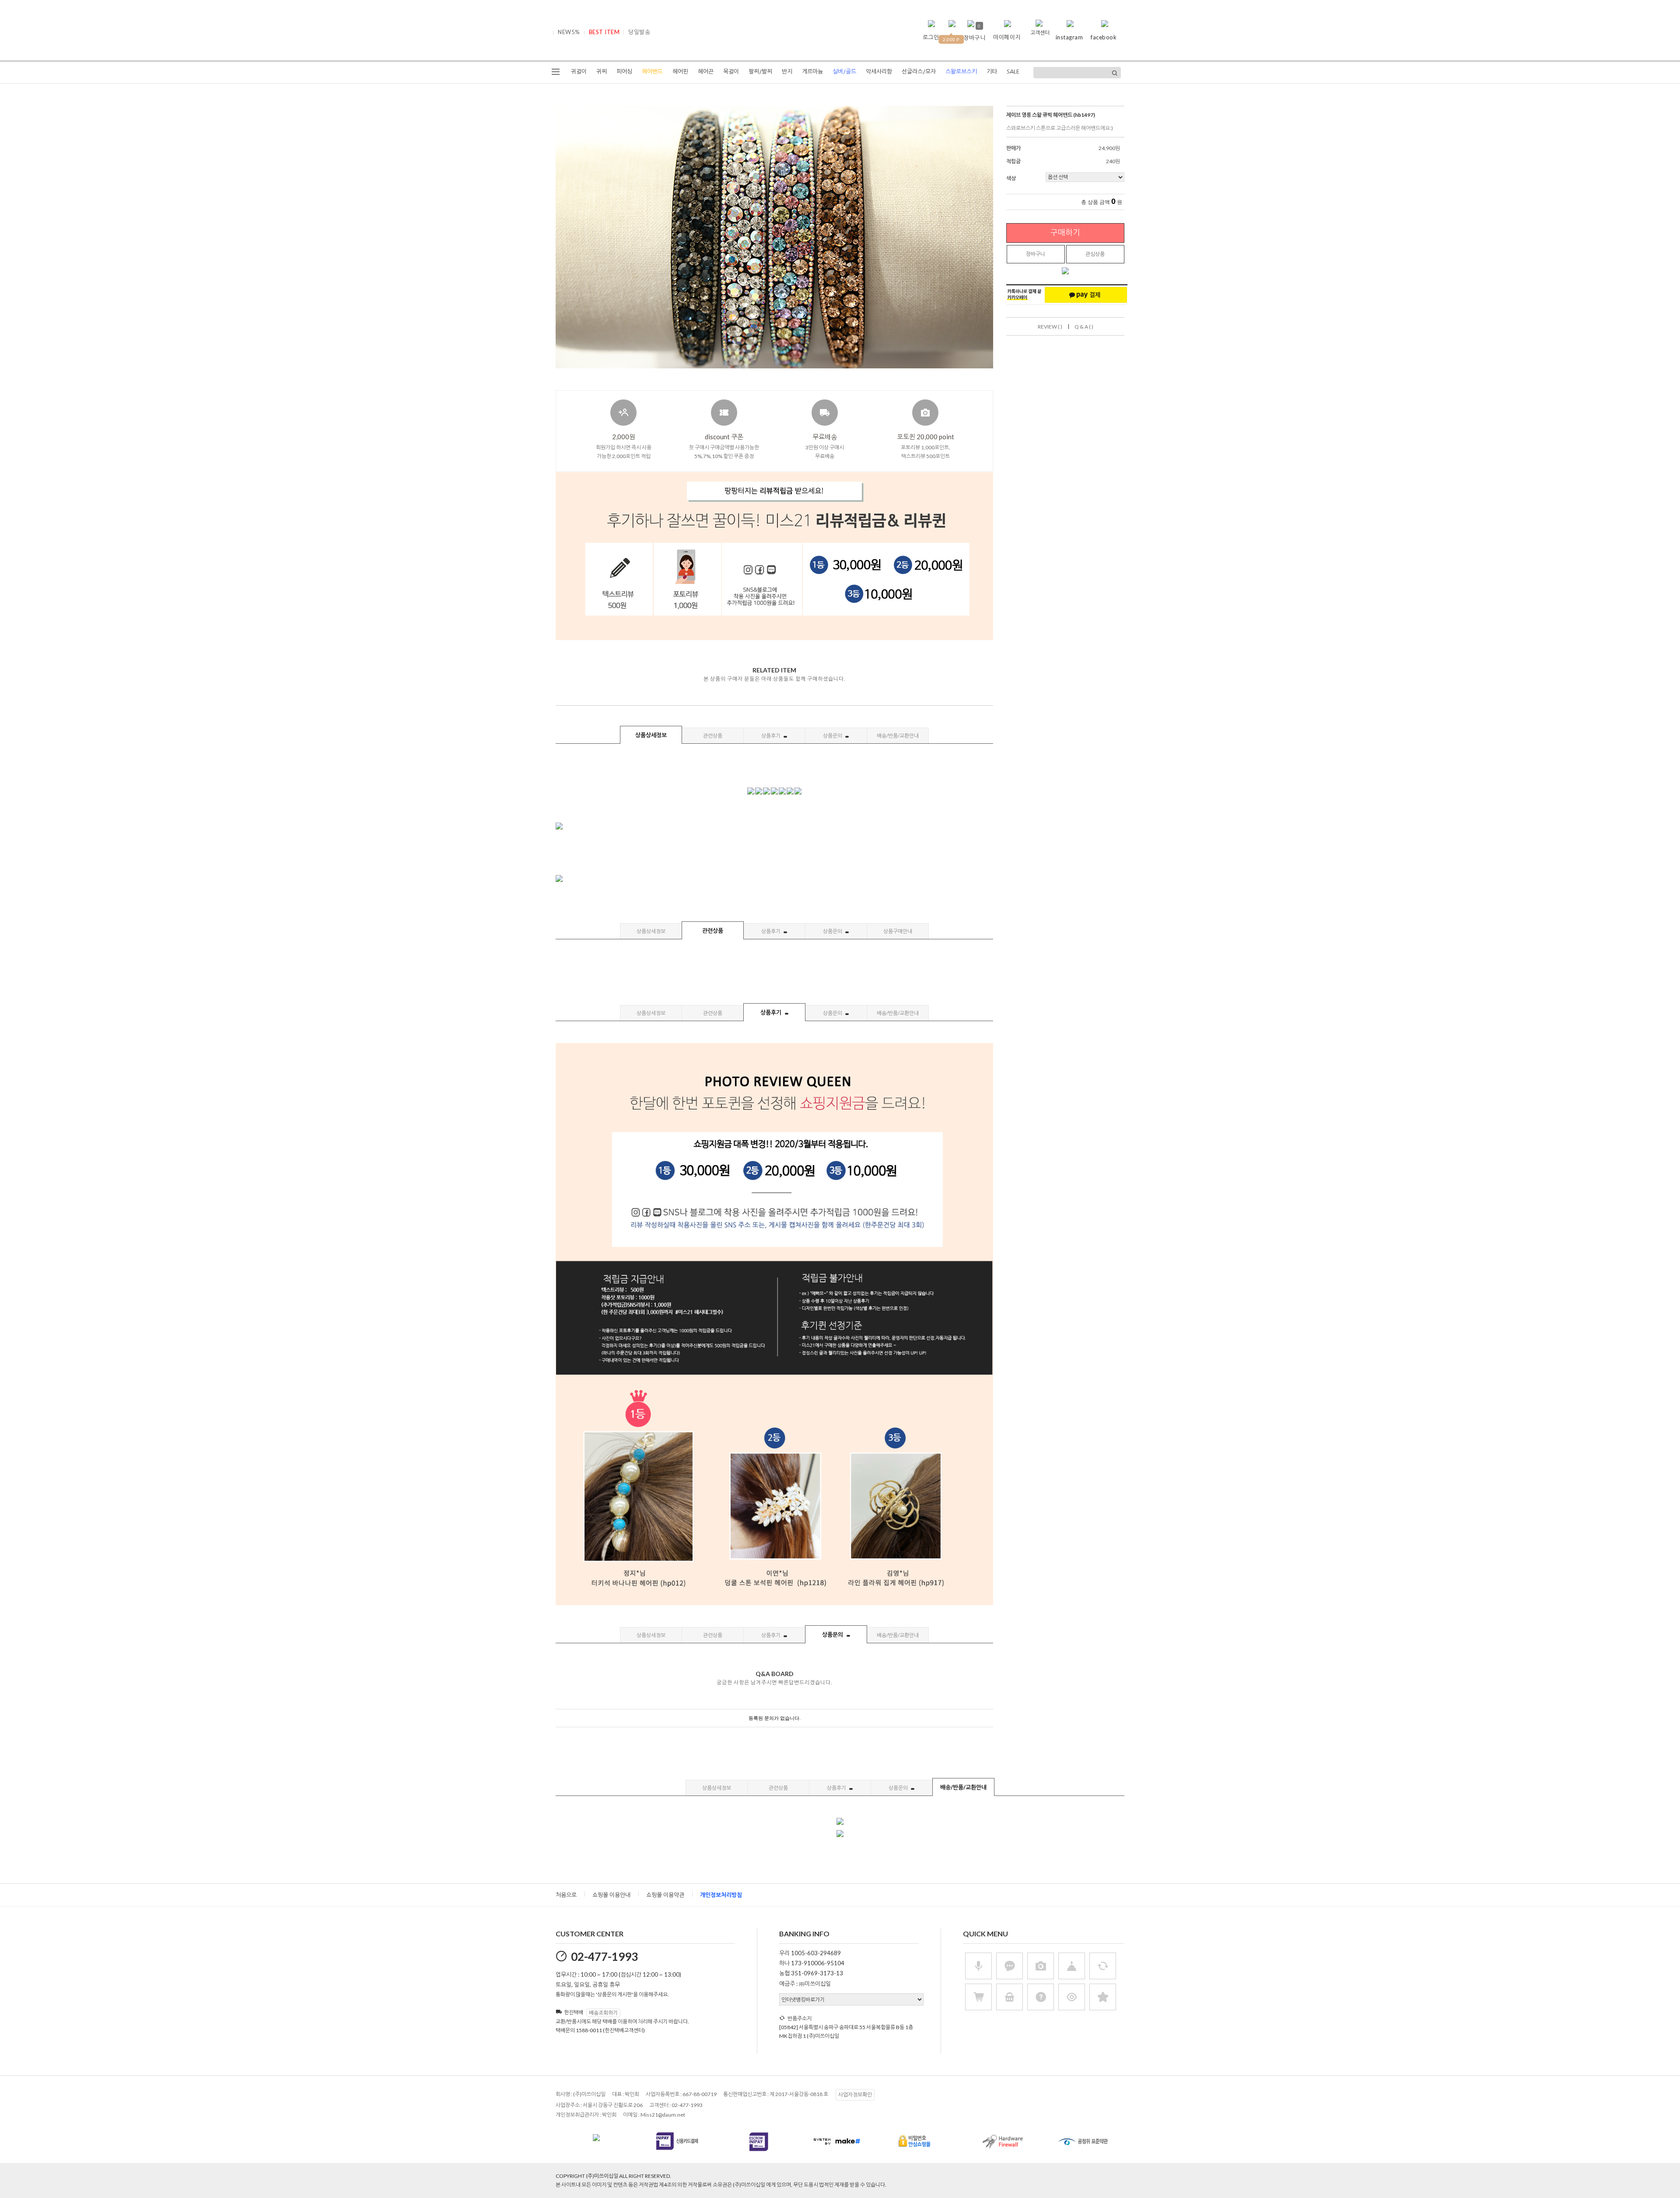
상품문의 (833, 736)
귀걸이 (579, 72)
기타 (992, 72)
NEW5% (569, 32)
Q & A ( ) (1084, 327)
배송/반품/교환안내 (898, 736)
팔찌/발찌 (760, 72)
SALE (1013, 72)
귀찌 (602, 72)
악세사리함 (879, 72)
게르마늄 (812, 72)
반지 (787, 72)
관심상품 (1095, 254)
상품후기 (771, 736)
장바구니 (1036, 254)
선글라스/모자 (919, 72)
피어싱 (624, 72)
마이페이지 (1007, 37)
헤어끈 (706, 72)
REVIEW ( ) (1050, 327)
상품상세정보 (651, 735)
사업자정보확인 (855, 2095)
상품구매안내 (898, 931)
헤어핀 (680, 72)
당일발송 (639, 32)
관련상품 (713, 736)
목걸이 (731, 72)
